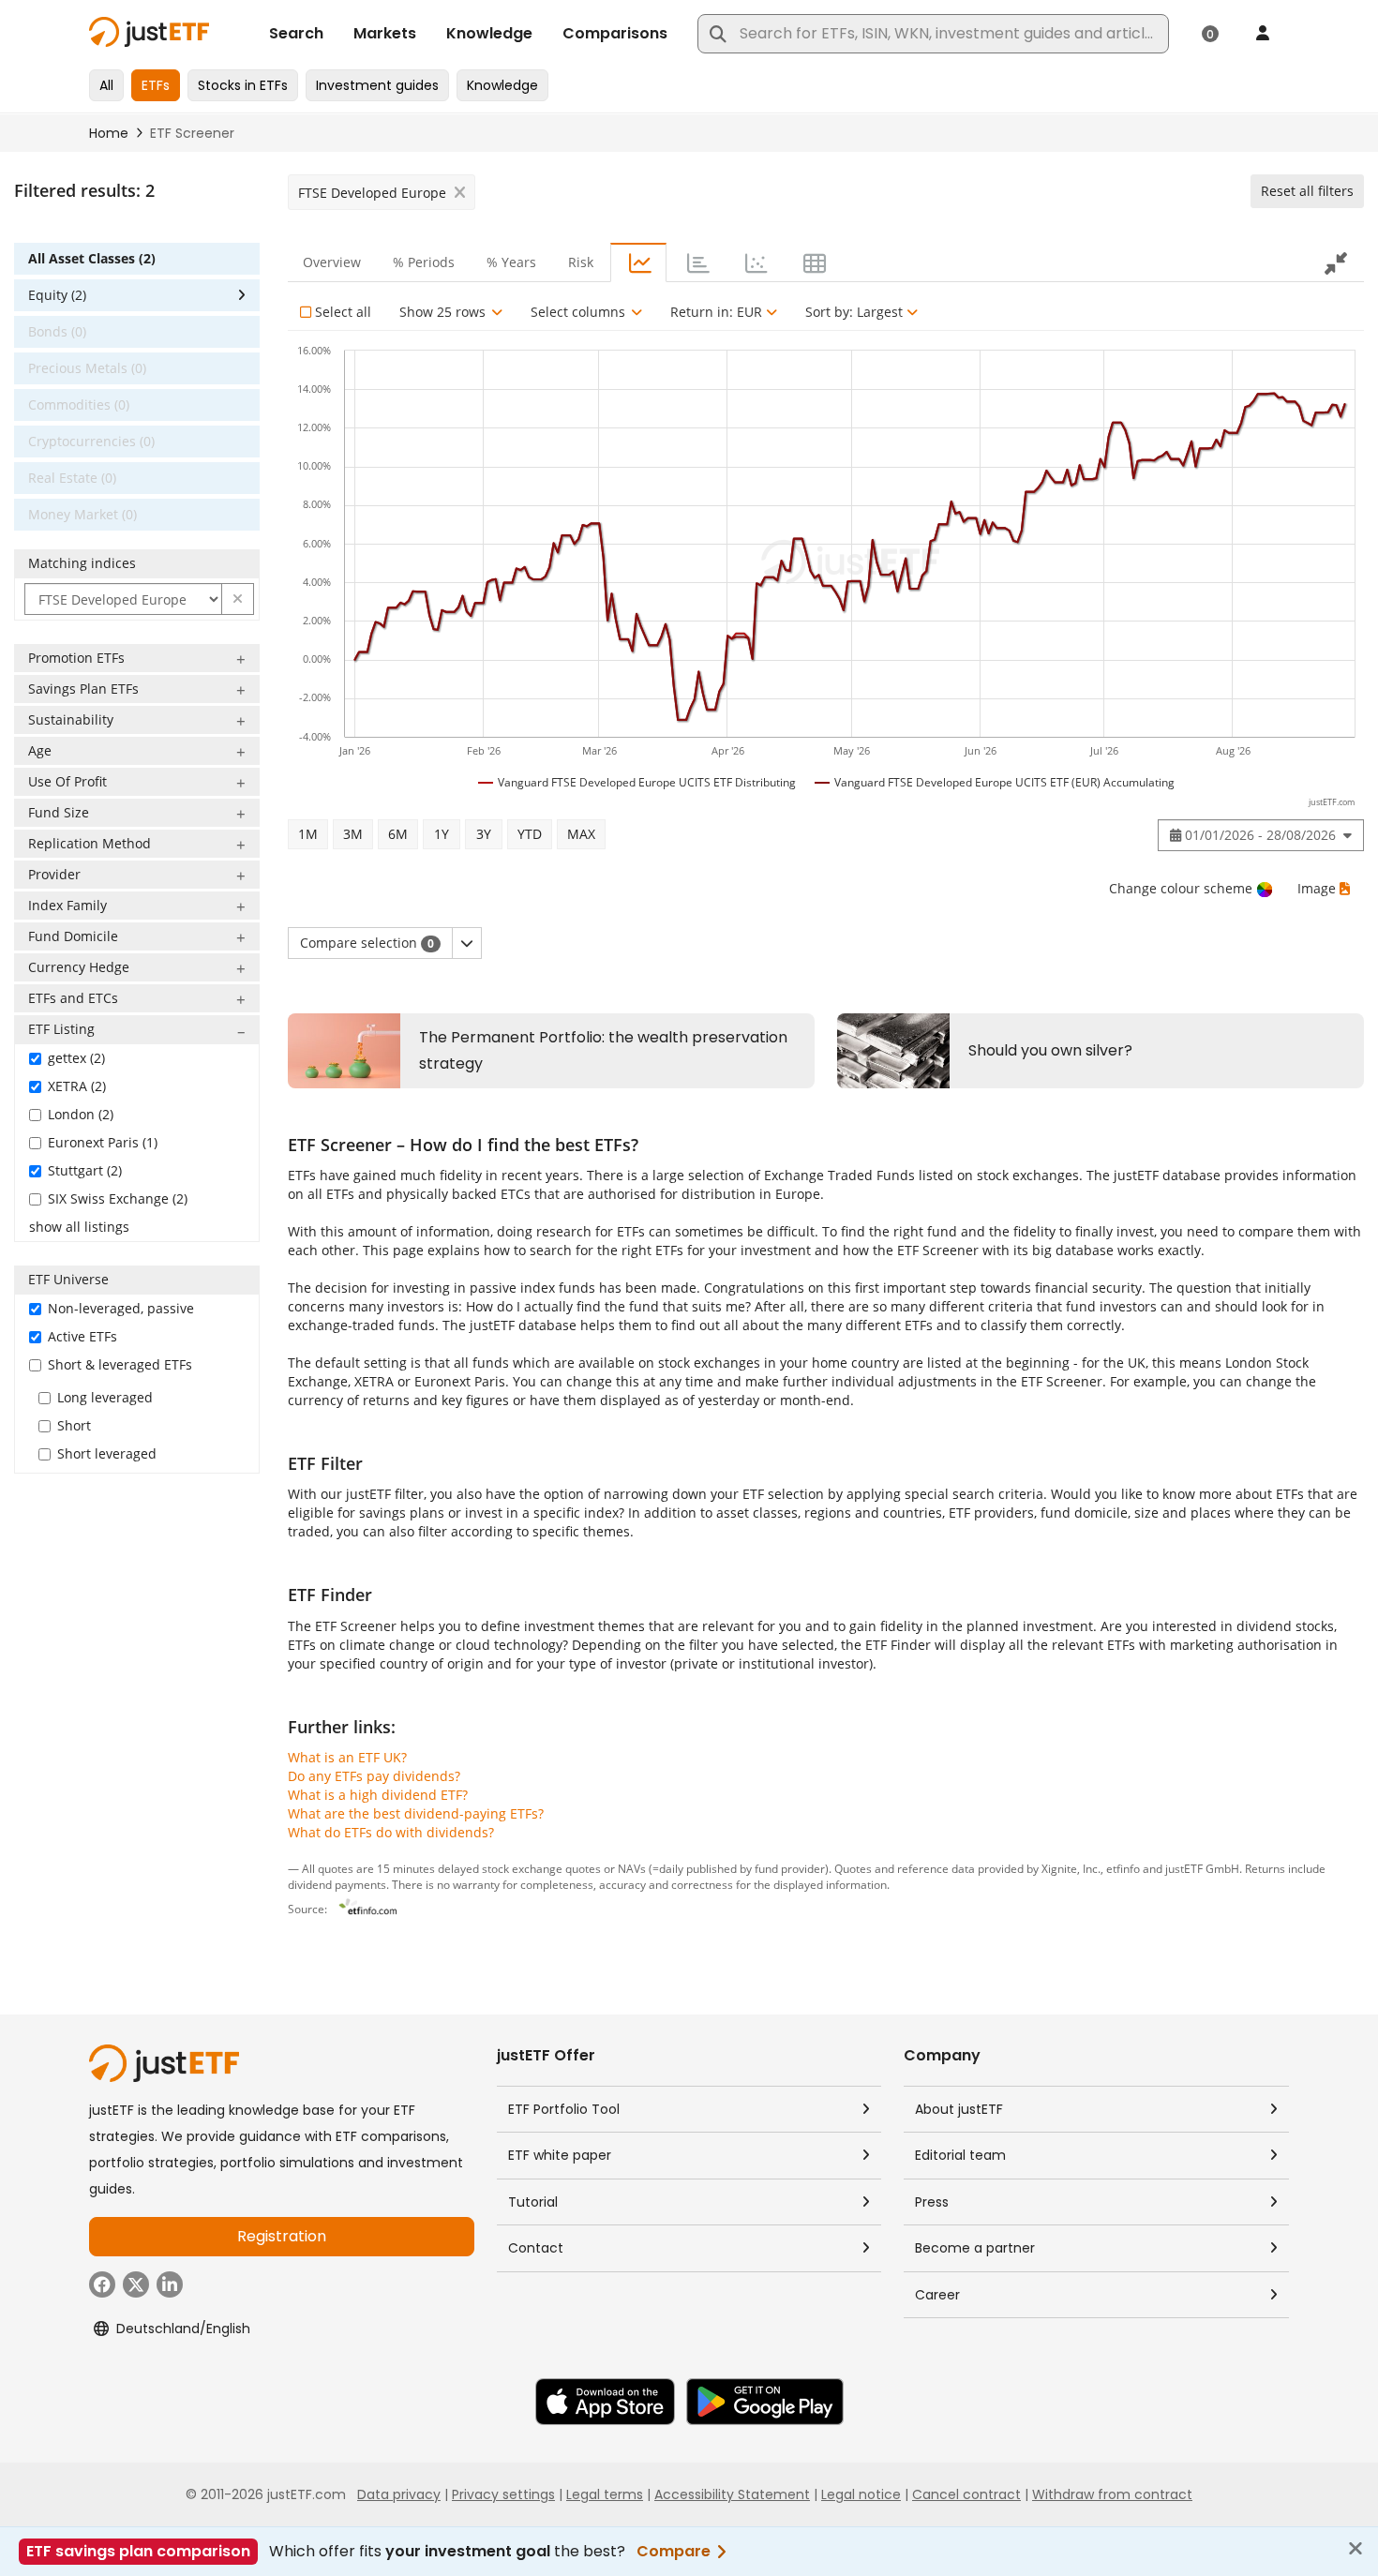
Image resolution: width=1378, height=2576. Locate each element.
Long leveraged (105, 1397)
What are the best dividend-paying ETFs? (416, 1813)
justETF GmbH (1202, 1868)
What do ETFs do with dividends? (391, 1832)
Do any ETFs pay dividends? (374, 1776)
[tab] (638, 262)
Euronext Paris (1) (103, 1142)
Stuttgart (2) (85, 1170)
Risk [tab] (581, 262)
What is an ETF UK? (347, 1757)
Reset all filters (1307, 191)
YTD (530, 834)
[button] (238, 599)
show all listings (79, 1227)
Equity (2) (57, 295)
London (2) (81, 1114)
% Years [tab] (511, 262)
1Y (442, 834)
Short (74, 1425)
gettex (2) (76, 1058)
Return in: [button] (716, 312)
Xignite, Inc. (1071, 1868)
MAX (581, 834)
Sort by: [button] (854, 312)
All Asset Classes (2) (92, 258)
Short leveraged (107, 1453)
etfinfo (1123, 1868)
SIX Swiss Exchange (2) (118, 1198)
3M (353, 834)
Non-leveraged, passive (121, 1308)
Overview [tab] (332, 262)
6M (398, 834)
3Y (484, 834)
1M (308, 834)
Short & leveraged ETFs (120, 1364)
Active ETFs (82, 1336)
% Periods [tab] (424, 262)
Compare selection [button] (367, 943)
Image (1317, 888)
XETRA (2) (77, 1086)
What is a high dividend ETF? (378, 1795)
